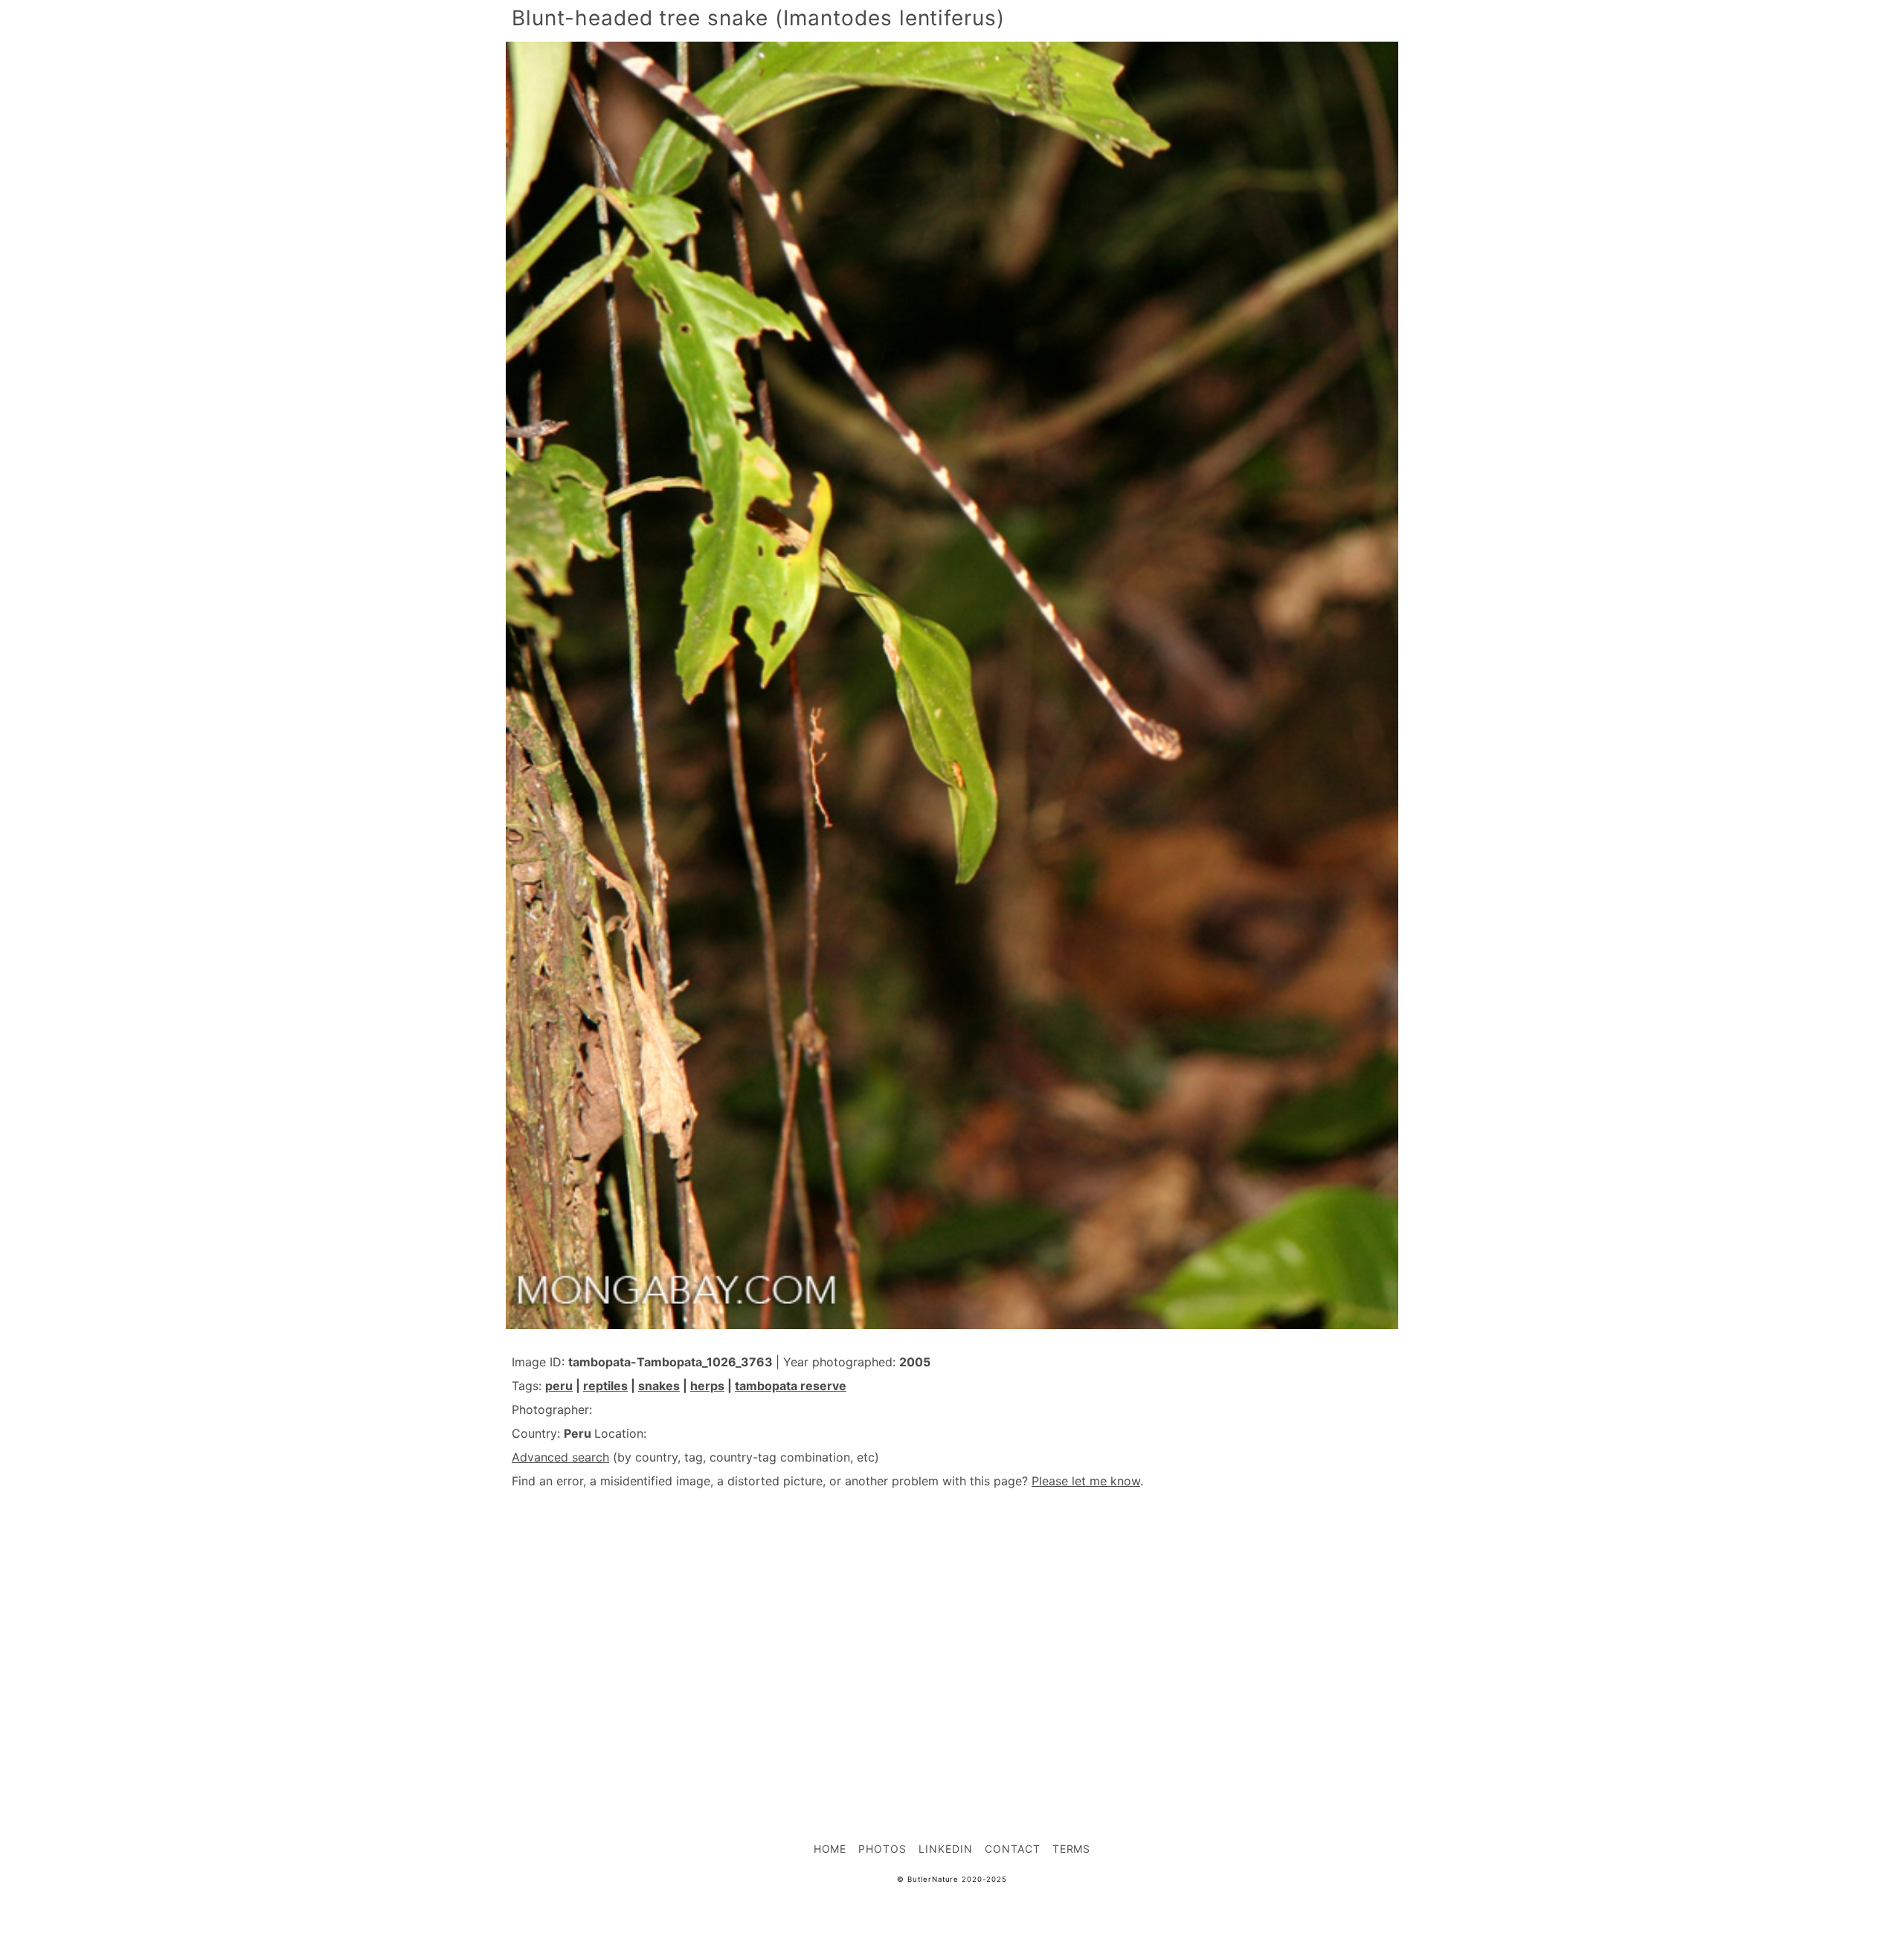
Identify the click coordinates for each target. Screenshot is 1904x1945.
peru (559, 1386)
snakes (659, 1386)
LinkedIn (946, 1849)
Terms (1072, 1849)
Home (830, 1849)
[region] (952, 1633)
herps (707, 1386)
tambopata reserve (791, 1386)
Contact (1013, 1849)
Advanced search (560, 1457)
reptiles (605, 1386)
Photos (882, 1849)
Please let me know (1086, 1481)
